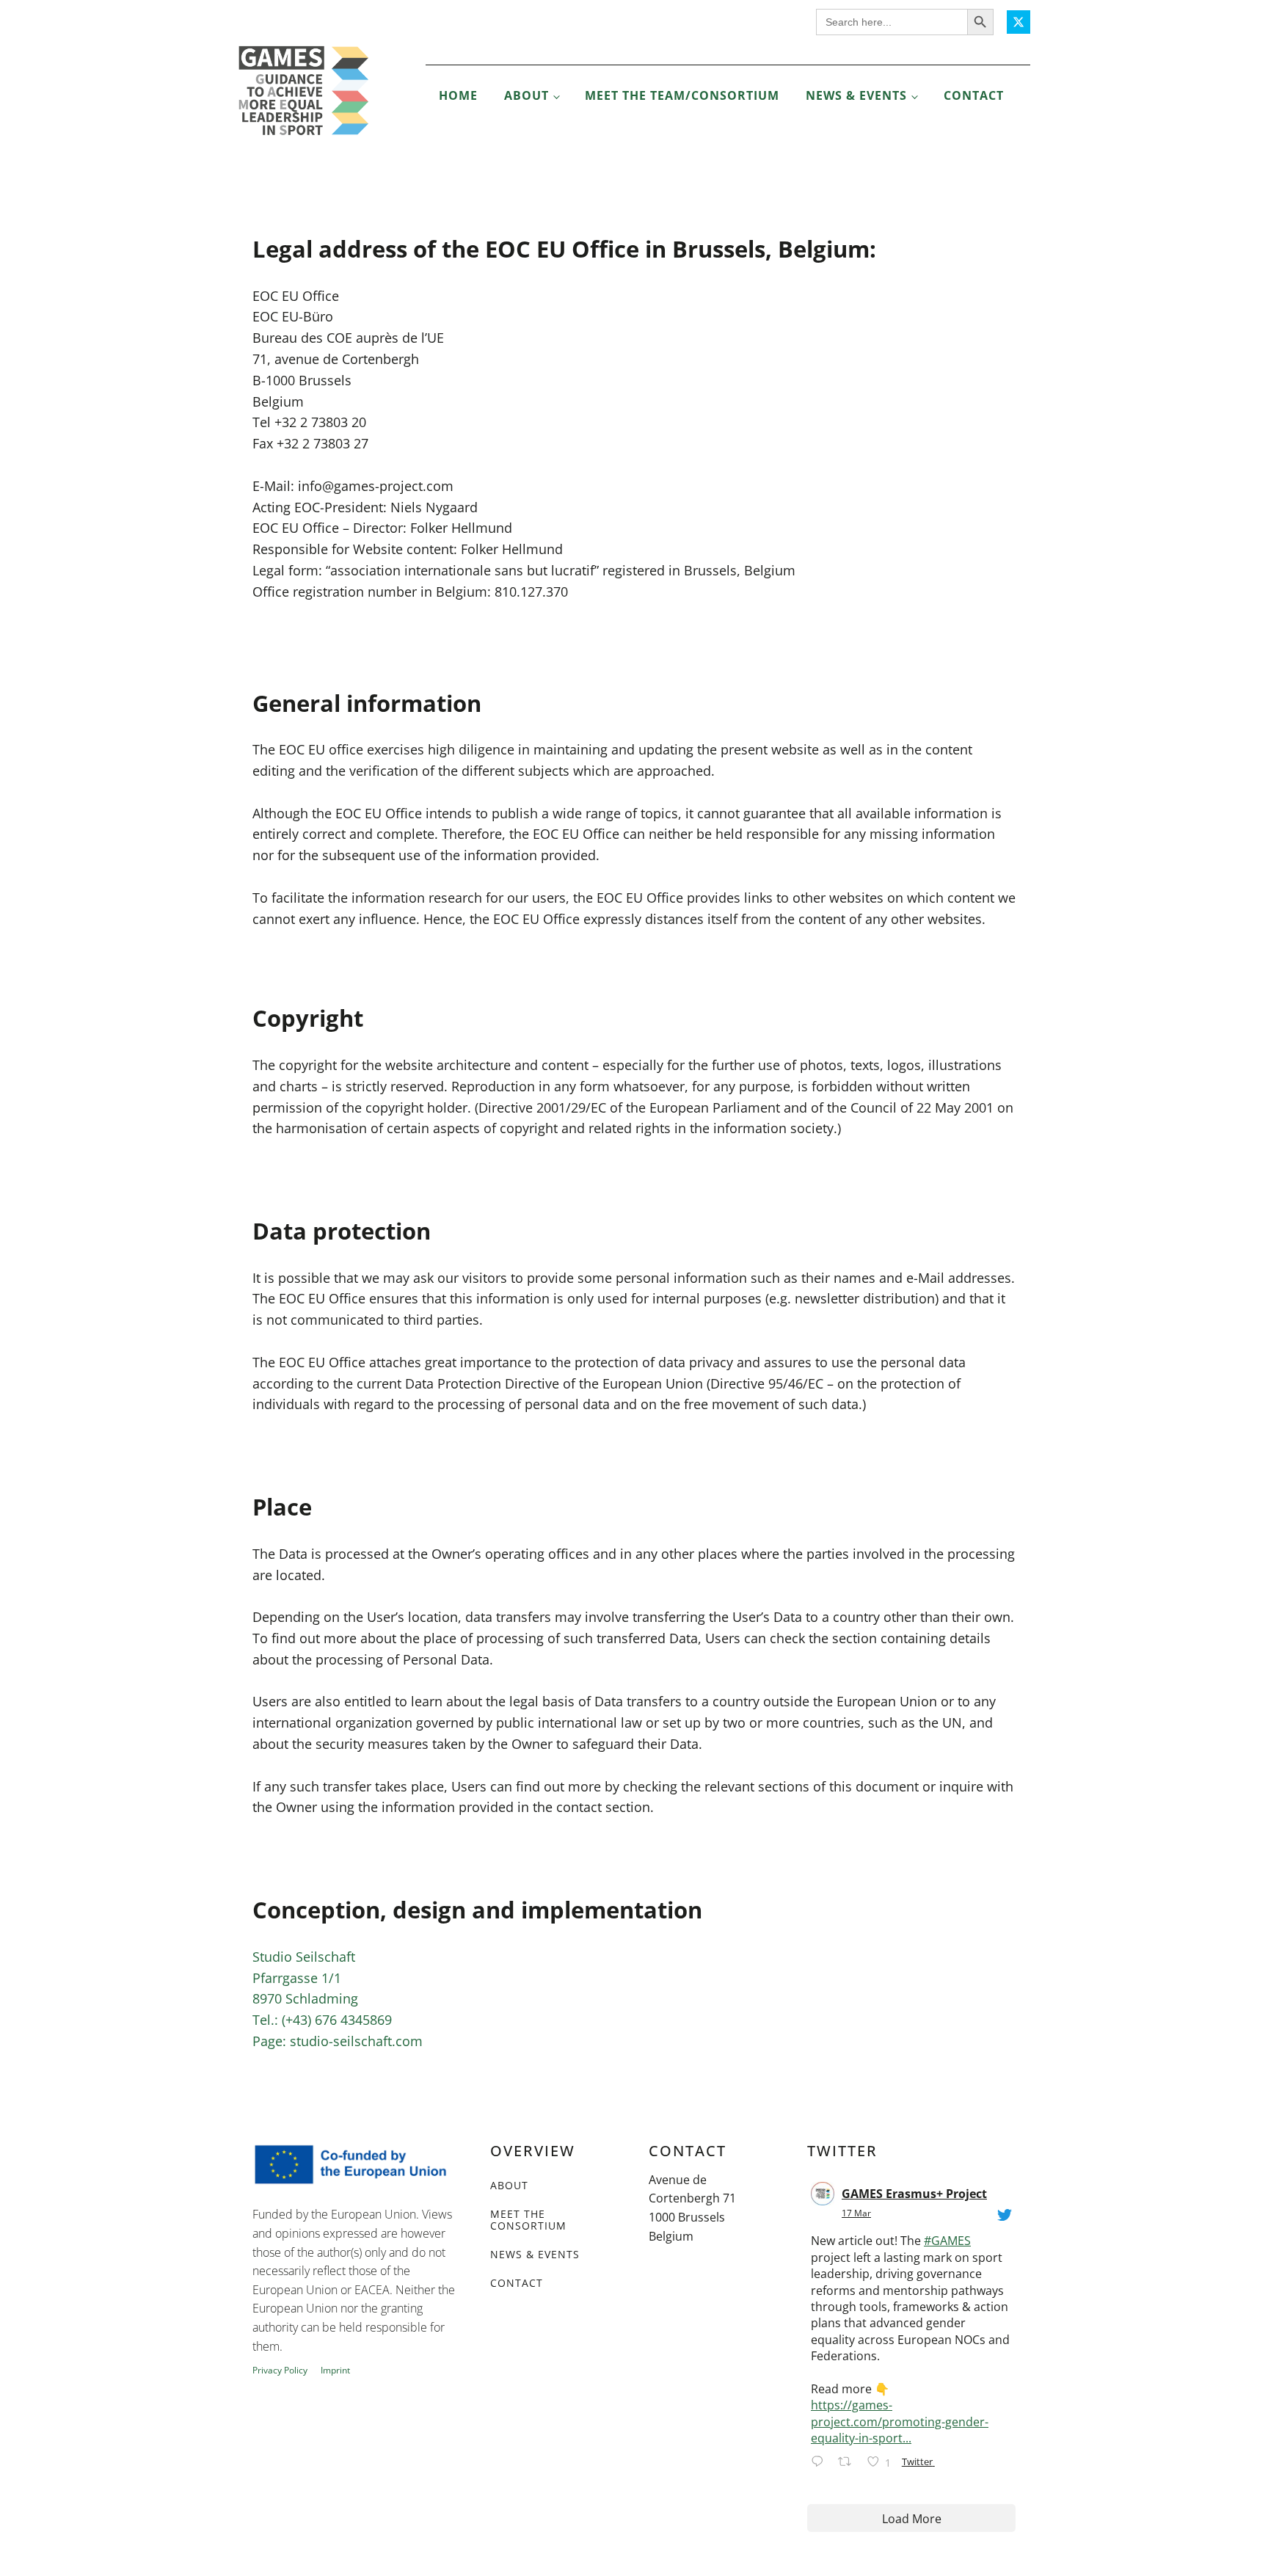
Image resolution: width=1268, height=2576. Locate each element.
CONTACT (517, 2283)
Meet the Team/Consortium (682, 95)
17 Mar (856, 2213)
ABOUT (509, 2185)
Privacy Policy (280, 2371)
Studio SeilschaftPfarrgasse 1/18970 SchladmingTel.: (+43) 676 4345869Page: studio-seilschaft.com (338, 1999)
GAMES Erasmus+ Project (914, 2194)
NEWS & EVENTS (535, 2254)
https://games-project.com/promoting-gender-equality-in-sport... (900, 2422)
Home (458, 95)
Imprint (335, 2371)
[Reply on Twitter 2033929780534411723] (821, 2463)
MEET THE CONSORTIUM (528, 2220)
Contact (974, 95)
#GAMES (947, 2241)
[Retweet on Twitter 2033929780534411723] (849, 2463)
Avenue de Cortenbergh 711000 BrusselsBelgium (692, 2208)
